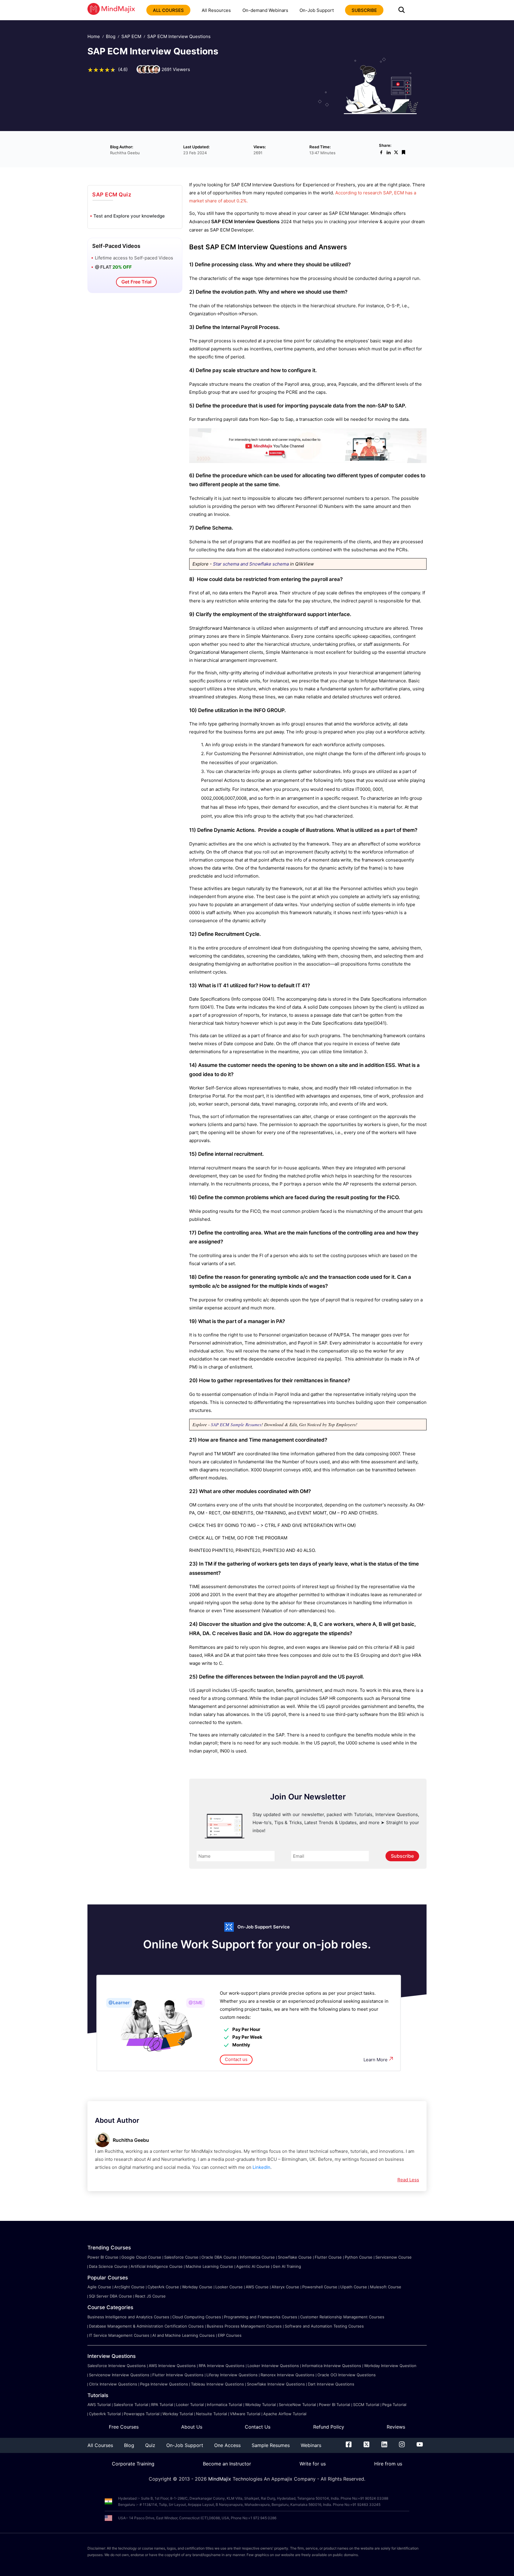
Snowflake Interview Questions (276, 2384)
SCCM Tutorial (366, 2405)
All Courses (100, 2445)
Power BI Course (103, 2257)
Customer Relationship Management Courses (342, 2317)
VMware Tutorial (245, 2414)
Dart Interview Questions (331, 2384)
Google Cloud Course (141, 2257)
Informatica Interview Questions (332, 2366)
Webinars (311, 2445)
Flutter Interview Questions (178, 2375)
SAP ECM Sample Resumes (236, 1424)
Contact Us (258, 2427)
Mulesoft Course (386, 2287)
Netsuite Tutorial (211, 2414)
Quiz (150, 2445)
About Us (192, 2427)
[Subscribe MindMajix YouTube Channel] (308, 461)
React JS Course (150, 2296)
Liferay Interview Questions (232, 2375)
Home (94, 36)
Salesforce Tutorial (131, 2405)
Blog (111, 36)
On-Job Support (317, 10)
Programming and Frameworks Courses (261, 2317)
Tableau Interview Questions (217, 2384)
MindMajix (220, 2479)
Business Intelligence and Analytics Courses (128, 2317)
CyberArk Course (163, 2287)
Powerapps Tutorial (142, 2414)
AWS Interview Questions (172, 2366)
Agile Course (99, 2287)
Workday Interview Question (390, 2366)
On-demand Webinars (265, 10)
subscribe (364, 10)
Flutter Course (328, 2257)
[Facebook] (349, 2446)
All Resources (216, 10)
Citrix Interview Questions (113, 2384)
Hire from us (388, 2464)
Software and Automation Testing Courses (324, 2326)
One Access (227, 2445)
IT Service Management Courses (119, 2335)
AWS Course (257, 2287)
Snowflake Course (295, 2257)
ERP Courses (230, 2335)
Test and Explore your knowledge (129, 216)
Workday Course (197, 2287)
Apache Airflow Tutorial (285, 2414)
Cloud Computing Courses (197, 2317)
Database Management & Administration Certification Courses (146, 2326)
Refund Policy (329, 2427)
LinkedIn (261, 2167)
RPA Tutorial (162, 2405)
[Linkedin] (384, 2446)
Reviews (396, 2427)
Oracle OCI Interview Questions (347, 2375)
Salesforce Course (181, 2257)
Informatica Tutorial (224, 2405)
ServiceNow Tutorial (297, 2405)
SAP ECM (131, 36)
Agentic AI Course (253, 2266)
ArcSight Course (129, 2287)
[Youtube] (420, 2446)
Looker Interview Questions (273, 2366)
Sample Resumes (271, 2445)
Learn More (376, 2060)
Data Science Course (108, 2266)
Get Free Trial (136, 282)
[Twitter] (366, 2446)
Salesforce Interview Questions (117, 2366)
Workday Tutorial (260, 2405)
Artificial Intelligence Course (157, 2266)
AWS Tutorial (99, 2405)
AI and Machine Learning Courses (184, 2335)
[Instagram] (402, 2446)
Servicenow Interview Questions (119, 2375)
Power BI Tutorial (334, 2405)
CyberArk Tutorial (105, 2414)
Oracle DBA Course (219, 2257)
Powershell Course (320, 2287)
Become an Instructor (227, 2464)
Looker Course (229, 2287)
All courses (168, 10)
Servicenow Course (394, 2257)
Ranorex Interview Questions (287, 2375)
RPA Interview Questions (222, 2366)
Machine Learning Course (209, 2266)
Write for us (313, 2464)
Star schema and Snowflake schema (251, 564)
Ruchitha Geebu (131, 2140)
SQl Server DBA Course (111, 2296)
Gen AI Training (287, 2266)
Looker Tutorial (190, 2405)
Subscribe (402, 1856)
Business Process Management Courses (244, 2326)
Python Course (359, 2257)
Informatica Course (257, 2257)
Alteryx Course (285, 2287)
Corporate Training (133, 2464)
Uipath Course (354, 2287)
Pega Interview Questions (164, 2384)
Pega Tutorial (394, 2405)
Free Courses (124, 2427)
